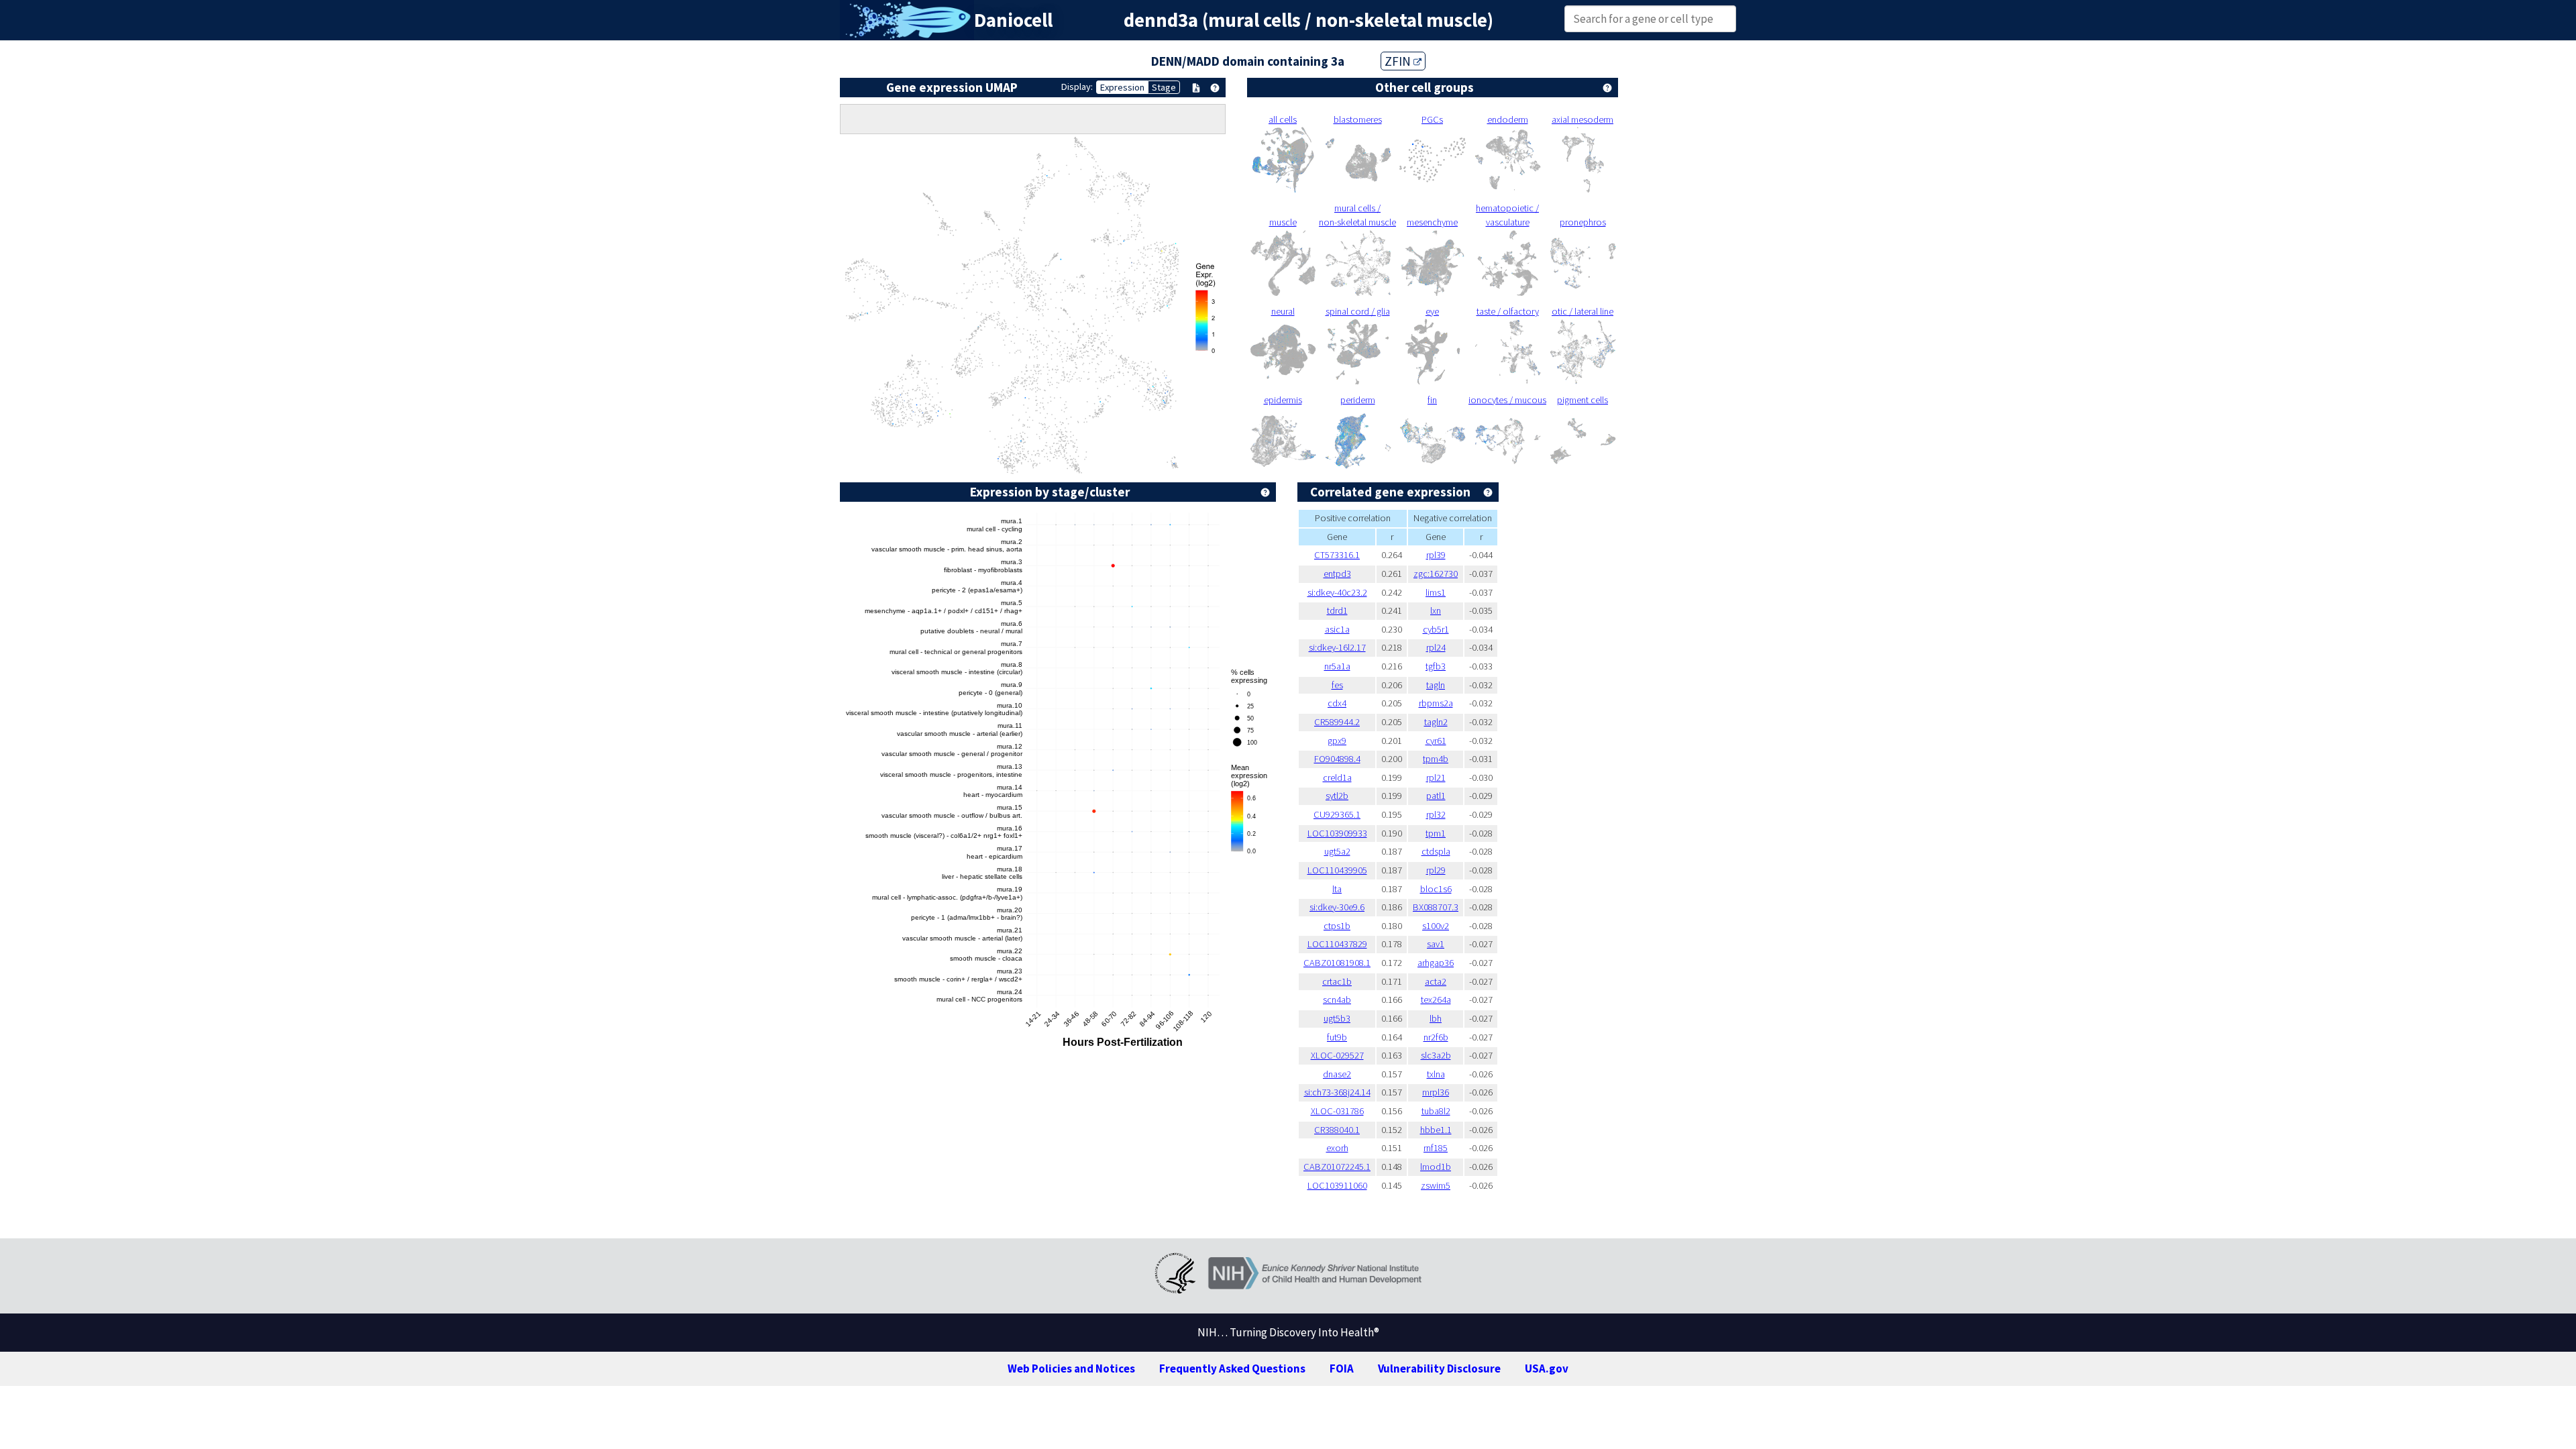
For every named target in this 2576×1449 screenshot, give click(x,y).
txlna (1436, 1074)
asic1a (1337, 629)
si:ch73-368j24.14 (1337, 1092)
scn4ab (1337, 1000)
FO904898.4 (1337, 759)
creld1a (1337, 777)
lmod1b (1436, 1167)
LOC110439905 (1337, 870)
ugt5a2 (1337, 851)
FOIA (1342, 1368)
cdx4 (1337, 703)
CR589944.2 (1337, 722)
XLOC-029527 (1337, 1055)
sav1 (1436, 944)
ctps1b (1337, 926)
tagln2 (1436, 722)
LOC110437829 (1337, 944)
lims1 (1436, 592)
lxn (1436, 610)
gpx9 (1337, 741)
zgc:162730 (1436, 574)
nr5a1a (1337, 666)
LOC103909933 (1337, 833)
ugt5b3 (1337, 1018)
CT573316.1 (1337, 555)
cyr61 (1436, 741)
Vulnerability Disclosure (1439, 1368)
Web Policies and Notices (1071, 1368)
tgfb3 (1436, 666)
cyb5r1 (1436, 629)
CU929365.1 (1337, 814)
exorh (1337, 1148)
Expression (1122, 87)
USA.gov (1547, 1368)
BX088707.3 (1436, 907)
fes (1337, 685)
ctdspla (1436, 851)
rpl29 (1436, 870)
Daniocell (1013, 20)
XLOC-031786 (1337, 1111)
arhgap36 (1436, 963)
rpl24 (1436, 647)
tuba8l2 (1436, 1111)
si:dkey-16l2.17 (1337, 647)
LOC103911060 (1337, 1185)
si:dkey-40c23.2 (1337, 592)
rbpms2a (1436, 703)
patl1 (1436, 796)
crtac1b (1337, 981)
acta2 (1436, 981)
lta (1337, 889)
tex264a (1436, 1000)
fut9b (1337, 1037)
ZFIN (1399, 61)
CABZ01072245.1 (1337, 1167)
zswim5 (1436, 1185)
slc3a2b (1436, 1055)
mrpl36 (1436, 1092)
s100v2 (1436, 926)
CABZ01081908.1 (1337, 963)
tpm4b (1436, 759)
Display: (1077, 87)
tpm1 (1436, 833)
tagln (1436, 685)
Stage (1164, 87)
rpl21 (1436, 777)
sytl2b (1337, 796)
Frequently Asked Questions (1232, 1368)
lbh (1436, 1018)
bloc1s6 (1436, 889)
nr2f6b (1436, 1037)
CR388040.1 (1337, 1130)
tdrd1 (1337, 610)
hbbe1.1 (1436, 1130)
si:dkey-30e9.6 (1337, 907)
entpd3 (1337, 574)
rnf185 (1436, 1148)
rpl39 (1436, 555)
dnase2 (1337, 1074)
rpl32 (1436, 814)
